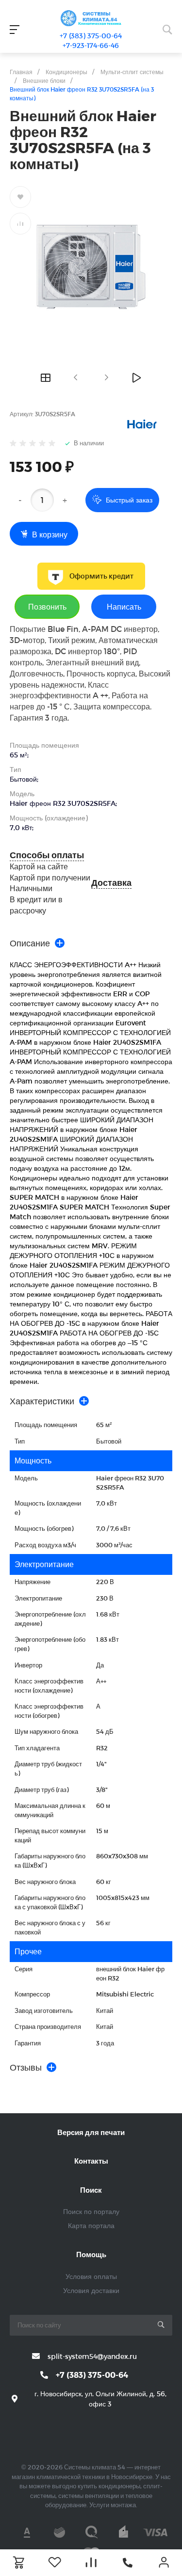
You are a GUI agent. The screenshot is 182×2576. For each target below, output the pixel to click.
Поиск (91, 2190)
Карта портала (91, 2225)
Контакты (91, 2161)
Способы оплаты (47, 855)
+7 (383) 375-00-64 (91, 36)
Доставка (111, 883)
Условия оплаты (91, 2276)
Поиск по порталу (91, 2211)
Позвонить (47, 606)
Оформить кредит (101, 576)
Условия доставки (91, 2290)
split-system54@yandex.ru (92, 2356)
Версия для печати (91, 2132)
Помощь (91, 2254)
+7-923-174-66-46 (91, 45)
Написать (124, 606)
